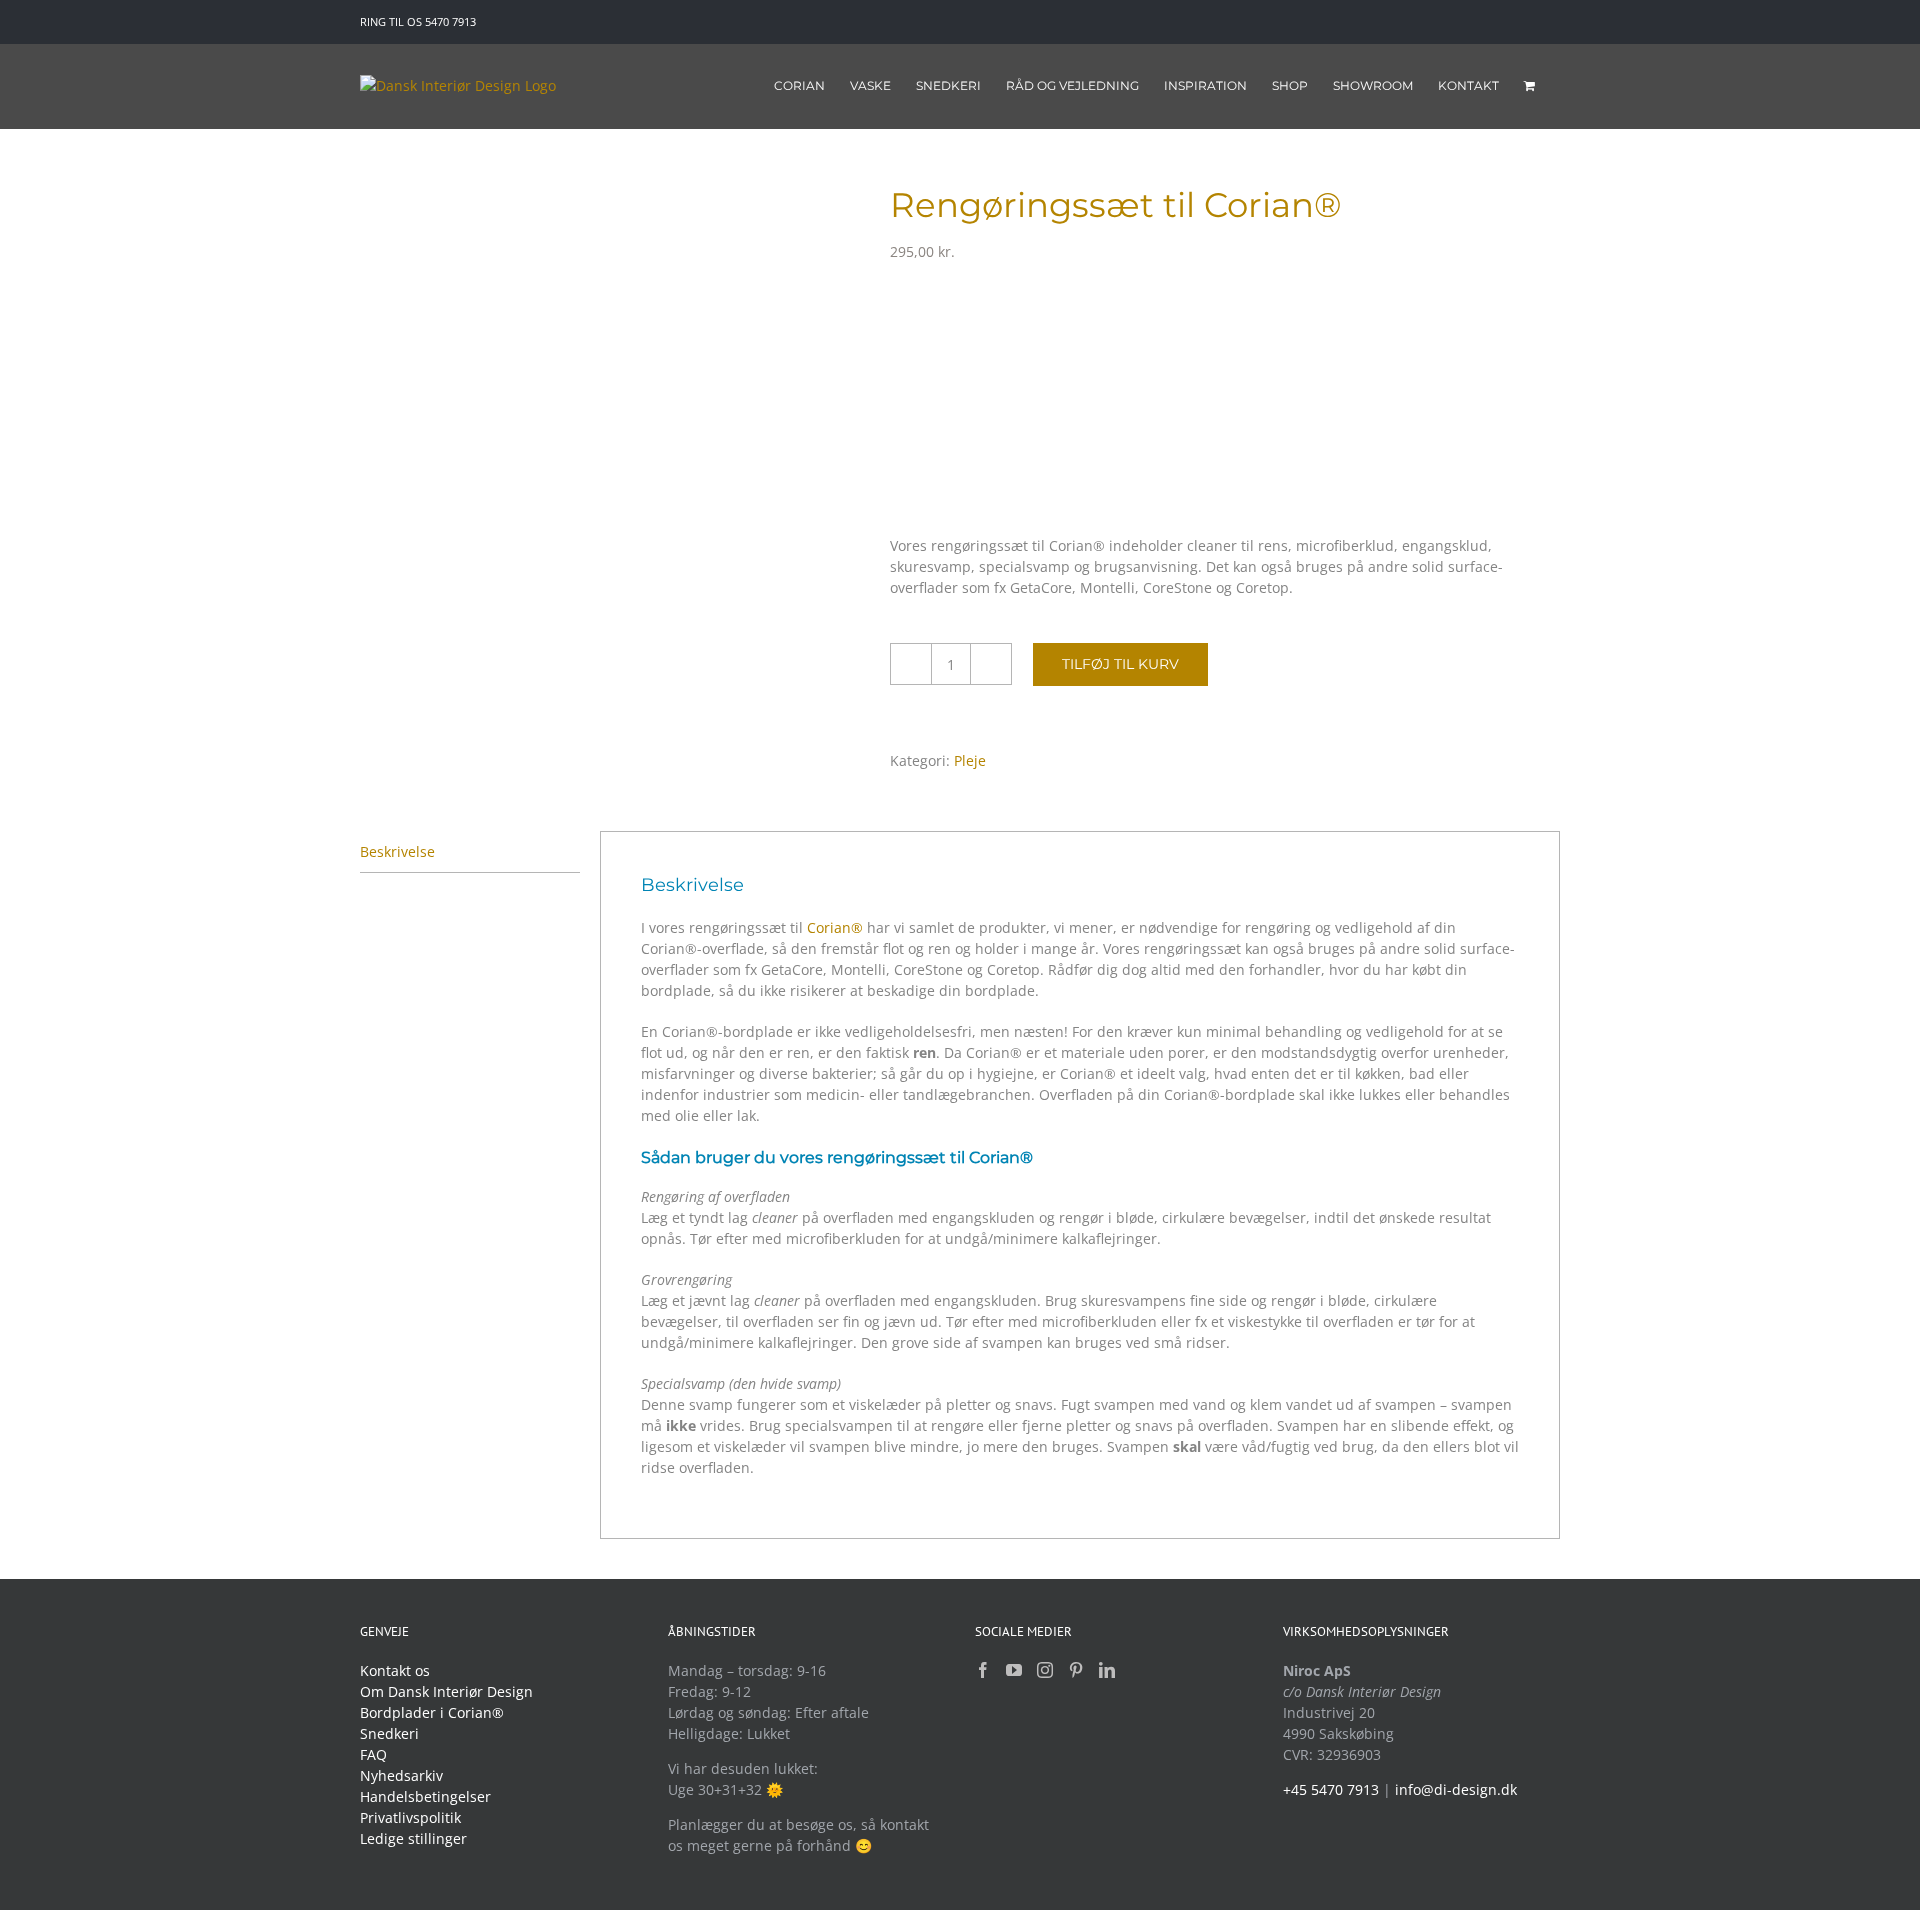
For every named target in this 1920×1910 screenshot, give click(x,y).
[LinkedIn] (1107, 1670)
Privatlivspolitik (410, 1817)
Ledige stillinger (413, 1838)
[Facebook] (983, 1670)
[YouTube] (1014, 1670)
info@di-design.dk (1456, 1789)
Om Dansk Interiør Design (446, 1691)
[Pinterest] (1076, 1670)
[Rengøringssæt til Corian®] (610, 211)
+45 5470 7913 (1331, 1789)
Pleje (970, 760)
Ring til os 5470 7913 (418, 21)
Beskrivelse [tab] (397, 851)
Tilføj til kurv (1120, 664)
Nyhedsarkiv (401, 1775)
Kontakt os (395, 1670)
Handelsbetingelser (425, 1796)
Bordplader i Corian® (432, 1712)
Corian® (835, 927)
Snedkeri (389, 1733)
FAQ (373, 1754)
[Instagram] (1045, 1670)
